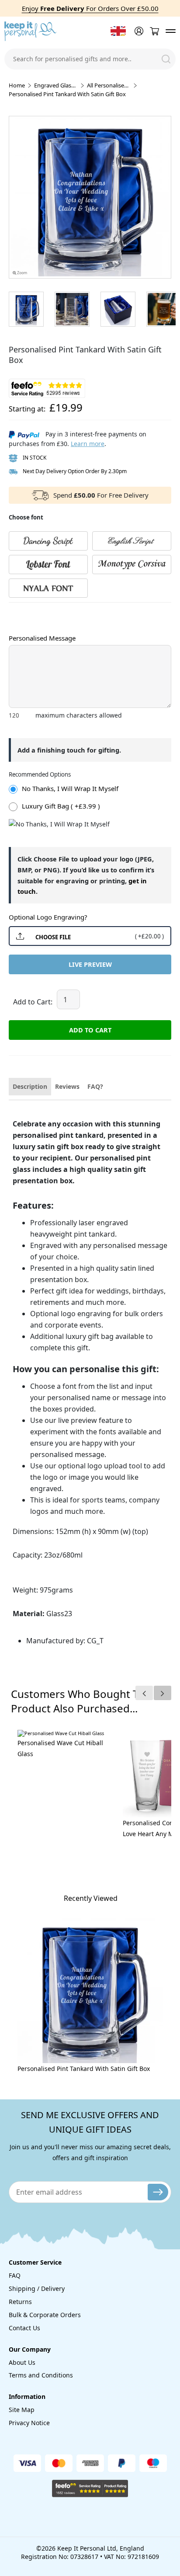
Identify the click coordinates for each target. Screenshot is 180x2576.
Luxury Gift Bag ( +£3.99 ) (61, 806)
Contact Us (24, 2328)
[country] (118, 31)
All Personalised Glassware (109, 85)
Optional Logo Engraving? (48, 917)
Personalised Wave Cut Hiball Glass (60, 1748)
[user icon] (138, 31)
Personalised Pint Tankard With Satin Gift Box (84, 2069)
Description (30, 1086)
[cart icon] (154, 31)
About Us (22, 2362)
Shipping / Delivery (37, 2288)
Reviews (67, 1086)
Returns (20, 2302)
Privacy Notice (29, 2423)
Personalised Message (42, 638)
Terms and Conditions (41, 2375)
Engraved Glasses (56, 85)
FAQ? (95, 1086)
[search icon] (166, 59)
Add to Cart (90, 1030)
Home (17, 85)
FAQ (15, 2275)
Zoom (22, 273)
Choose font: (26, 611)
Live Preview (90, 964)
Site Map (22, 2410)
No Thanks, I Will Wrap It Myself (70, 788)
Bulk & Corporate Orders (45, 2315)
